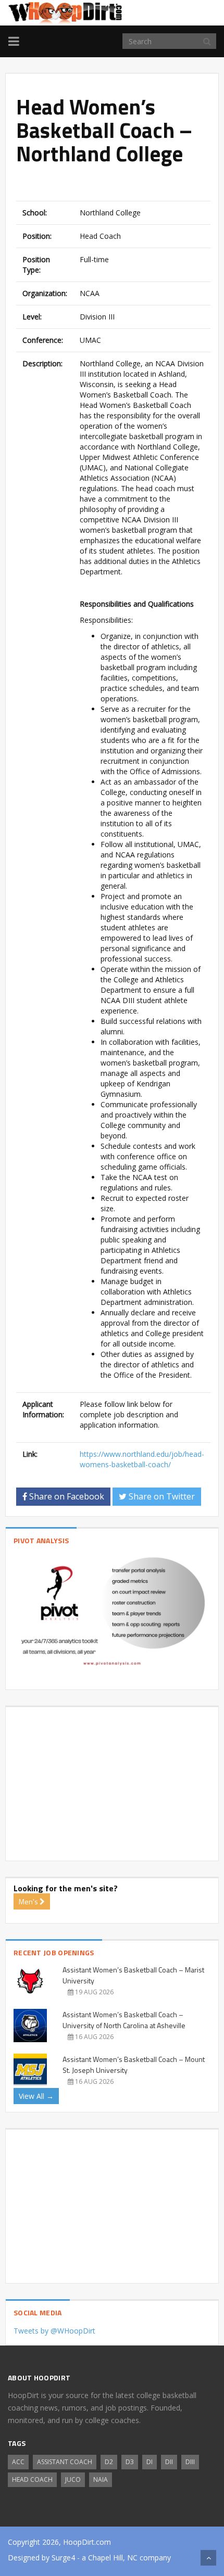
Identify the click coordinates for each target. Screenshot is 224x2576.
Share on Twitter (161, 1496)
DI (150, 2462)
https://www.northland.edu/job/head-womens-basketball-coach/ (142, 1459)
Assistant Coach (65, 2462)
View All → (36, 2096)
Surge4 (63, 2558)
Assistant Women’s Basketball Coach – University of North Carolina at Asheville (124, 2020)
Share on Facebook (66, 1496)
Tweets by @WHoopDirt (54, 2331)
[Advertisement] (120, 184)
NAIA (101, 2479)
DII (169, 2462)
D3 (130, 2462)
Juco (73, 2479)
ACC (18, 2462)
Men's (29, 1901)
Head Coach (32, 2479)
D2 (109, 2462)
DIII (190, 2462)
